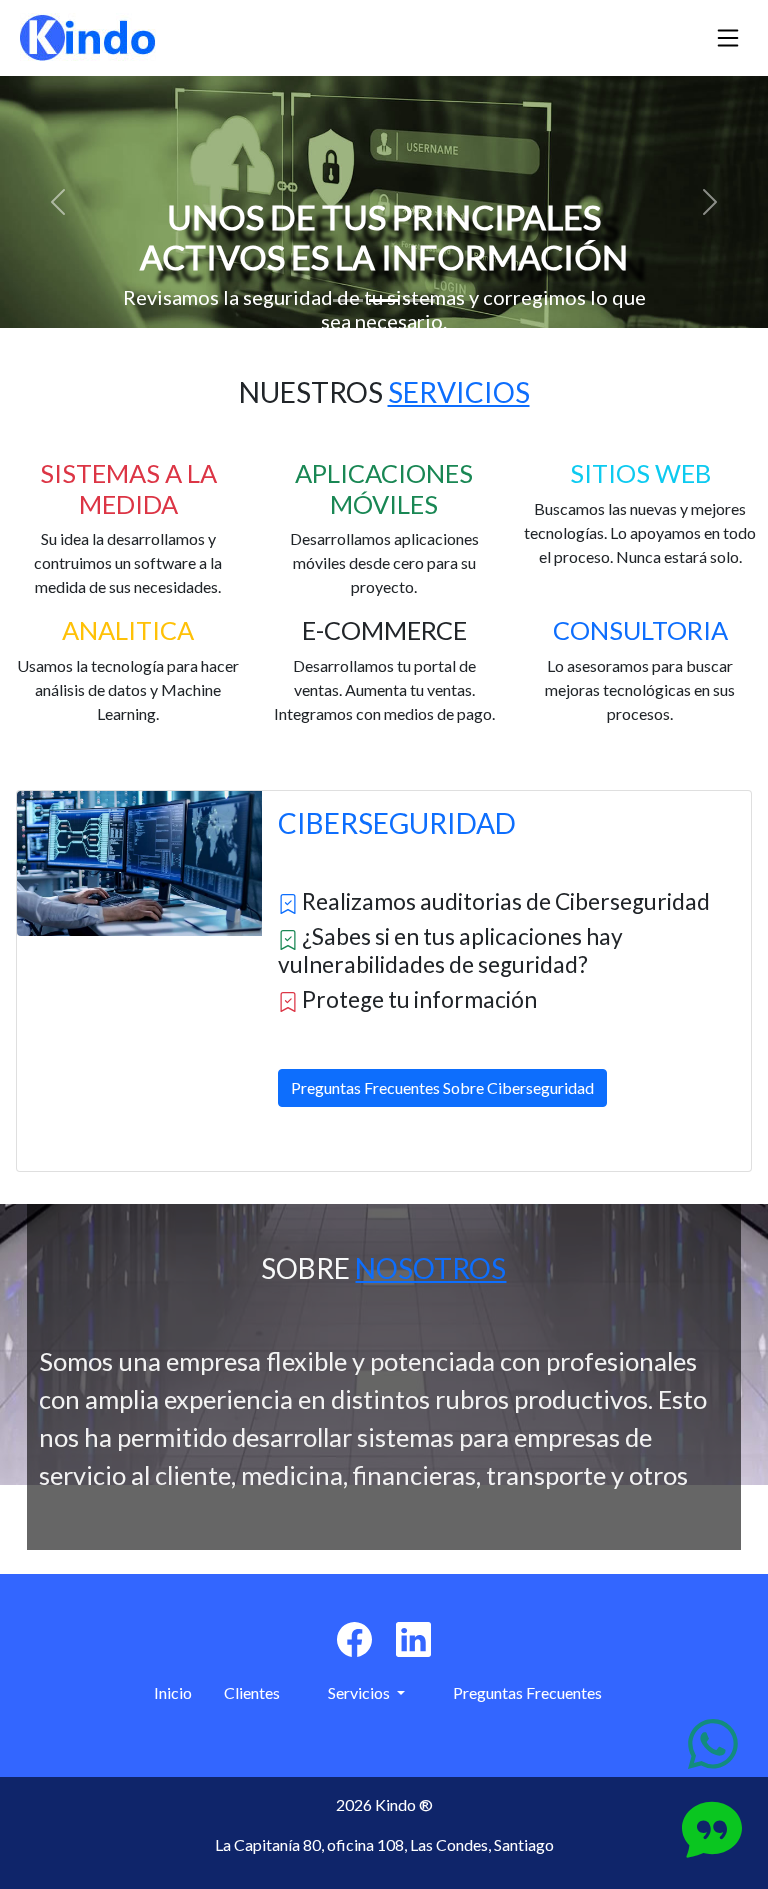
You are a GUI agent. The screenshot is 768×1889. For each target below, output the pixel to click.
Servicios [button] (360, 1692)
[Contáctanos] (713, 1744)
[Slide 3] (420, 300)
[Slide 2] (384, 300)
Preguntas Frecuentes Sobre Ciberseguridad (442, 1087)
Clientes (252, 1692)
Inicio (173, 1692)
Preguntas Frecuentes (527, 1692)
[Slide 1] (348, 300)
